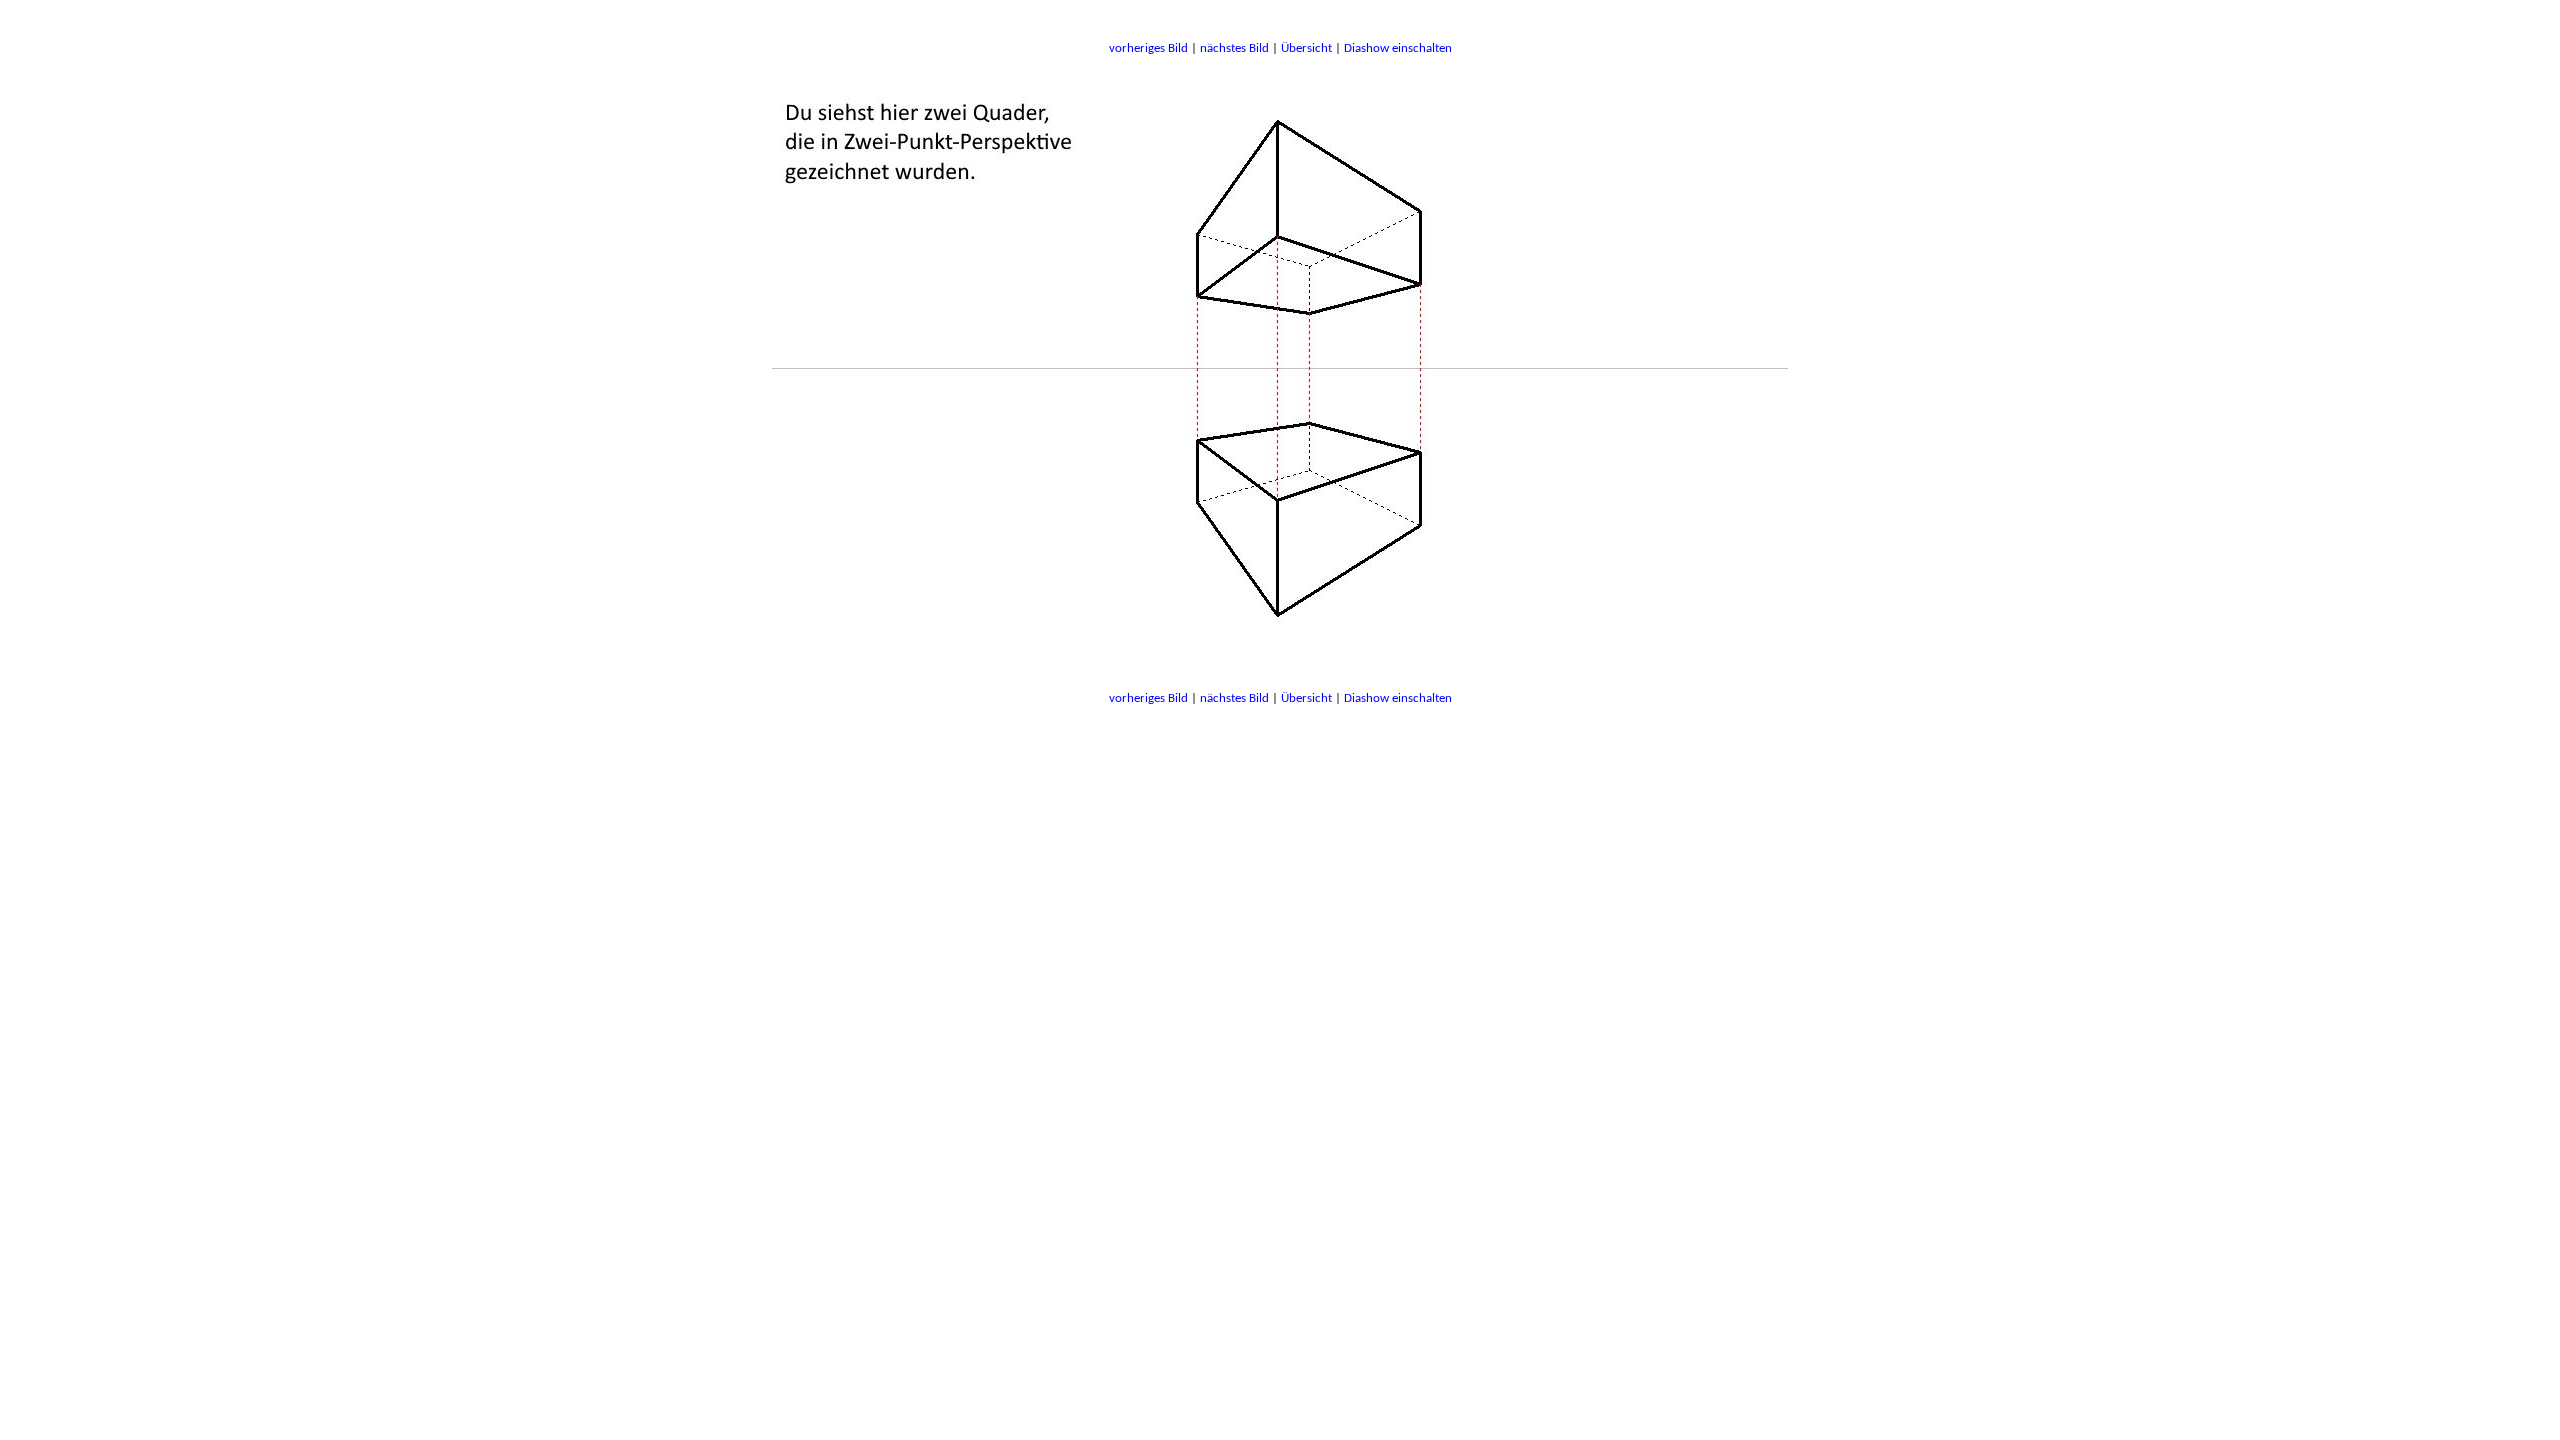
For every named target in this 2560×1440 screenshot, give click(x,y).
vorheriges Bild (1148, 48)
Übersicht (1306, 48)
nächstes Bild (1234, 48)
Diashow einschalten (1398, 48)
